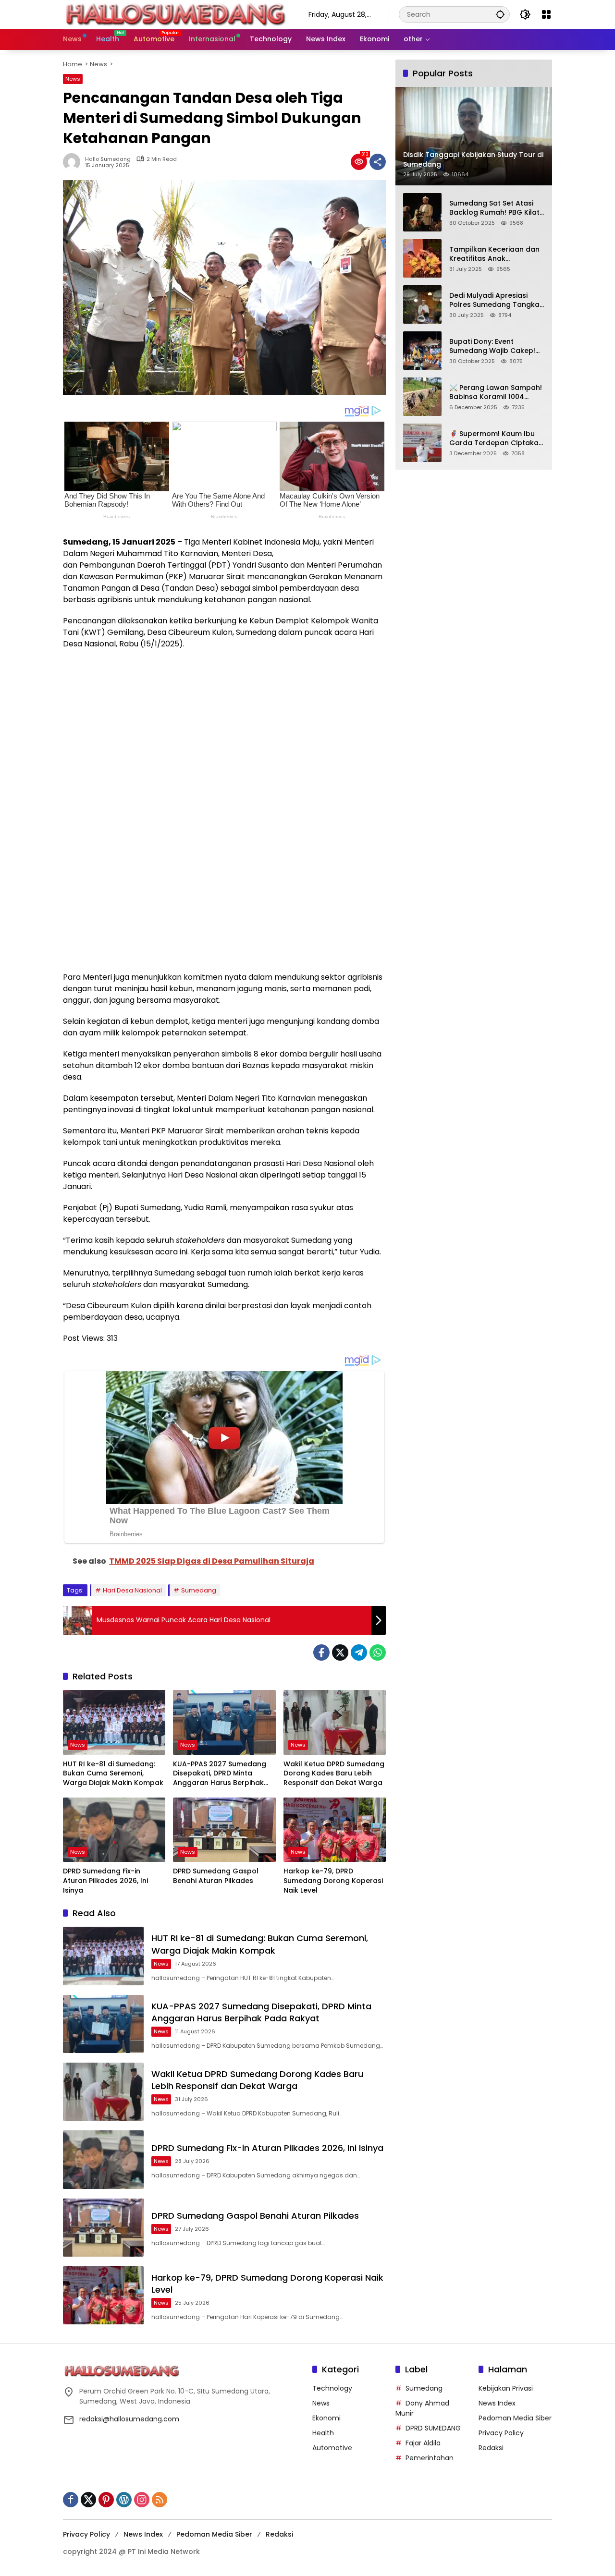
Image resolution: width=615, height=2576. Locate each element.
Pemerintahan (430, 2458)
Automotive (332, 2448)
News (73, 79)
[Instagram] (142, 2500)
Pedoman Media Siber (515, 2418)
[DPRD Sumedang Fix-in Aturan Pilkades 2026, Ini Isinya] (114, 1830)
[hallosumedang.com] (176, 14)
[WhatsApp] (378, 1653)
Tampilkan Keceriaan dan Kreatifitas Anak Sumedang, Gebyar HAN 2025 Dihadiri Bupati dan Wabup (494, 254)
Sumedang (199, 1590)
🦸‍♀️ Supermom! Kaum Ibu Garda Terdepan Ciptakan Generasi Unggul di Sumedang (496, 438)
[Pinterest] (106, 2500)
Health (323, 2433)
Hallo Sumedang (108, 159)
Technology (332, 2388)
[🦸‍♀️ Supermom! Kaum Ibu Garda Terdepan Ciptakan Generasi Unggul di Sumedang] (422, 443)
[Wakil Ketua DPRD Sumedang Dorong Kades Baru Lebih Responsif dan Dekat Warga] (335, 1722)
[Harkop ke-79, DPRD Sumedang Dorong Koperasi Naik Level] (335, 1830)
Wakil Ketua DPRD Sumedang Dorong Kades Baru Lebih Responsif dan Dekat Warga (334, 1774)
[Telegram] (359, 1653)
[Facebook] (321, 1653)
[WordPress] (124, 2500)
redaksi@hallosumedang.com (129, 2419)
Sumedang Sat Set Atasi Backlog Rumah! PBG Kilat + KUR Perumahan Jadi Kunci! (494, 208)
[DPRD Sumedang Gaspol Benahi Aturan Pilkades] (224, 1830)
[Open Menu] (546, 14)
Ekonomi (326, 2418)
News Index (497, 2403)
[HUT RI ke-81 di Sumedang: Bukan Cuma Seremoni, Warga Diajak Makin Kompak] (114, 1722)
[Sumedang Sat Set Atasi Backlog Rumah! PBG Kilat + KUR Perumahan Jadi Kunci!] (422, 212)
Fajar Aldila (423, 2443)
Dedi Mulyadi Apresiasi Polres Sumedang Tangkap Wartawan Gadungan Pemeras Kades (497, 300)
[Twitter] (340, 1653)
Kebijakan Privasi (506, 2388)
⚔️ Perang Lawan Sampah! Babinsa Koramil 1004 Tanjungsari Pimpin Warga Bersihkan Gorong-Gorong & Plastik (497, 392)
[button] (500, 14)
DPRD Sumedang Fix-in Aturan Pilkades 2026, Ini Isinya (105, 1881)
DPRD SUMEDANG (433, 2428)
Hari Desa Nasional (132, 1590)
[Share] (378, 162)
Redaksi (491, 2448)
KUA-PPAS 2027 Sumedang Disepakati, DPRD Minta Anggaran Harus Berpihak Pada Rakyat (220, 1774)
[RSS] (160, 2500)
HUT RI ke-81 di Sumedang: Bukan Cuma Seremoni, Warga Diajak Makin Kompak (113, 1774)
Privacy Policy (501, 2433)
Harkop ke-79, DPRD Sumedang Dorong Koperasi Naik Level (333, 1881)
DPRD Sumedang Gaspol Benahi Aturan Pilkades (216, 1876)
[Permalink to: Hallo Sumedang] (74, 162)
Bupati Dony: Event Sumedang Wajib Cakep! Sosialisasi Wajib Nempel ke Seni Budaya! (492, 346)
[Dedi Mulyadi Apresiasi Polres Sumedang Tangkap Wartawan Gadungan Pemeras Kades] (422, 304)
